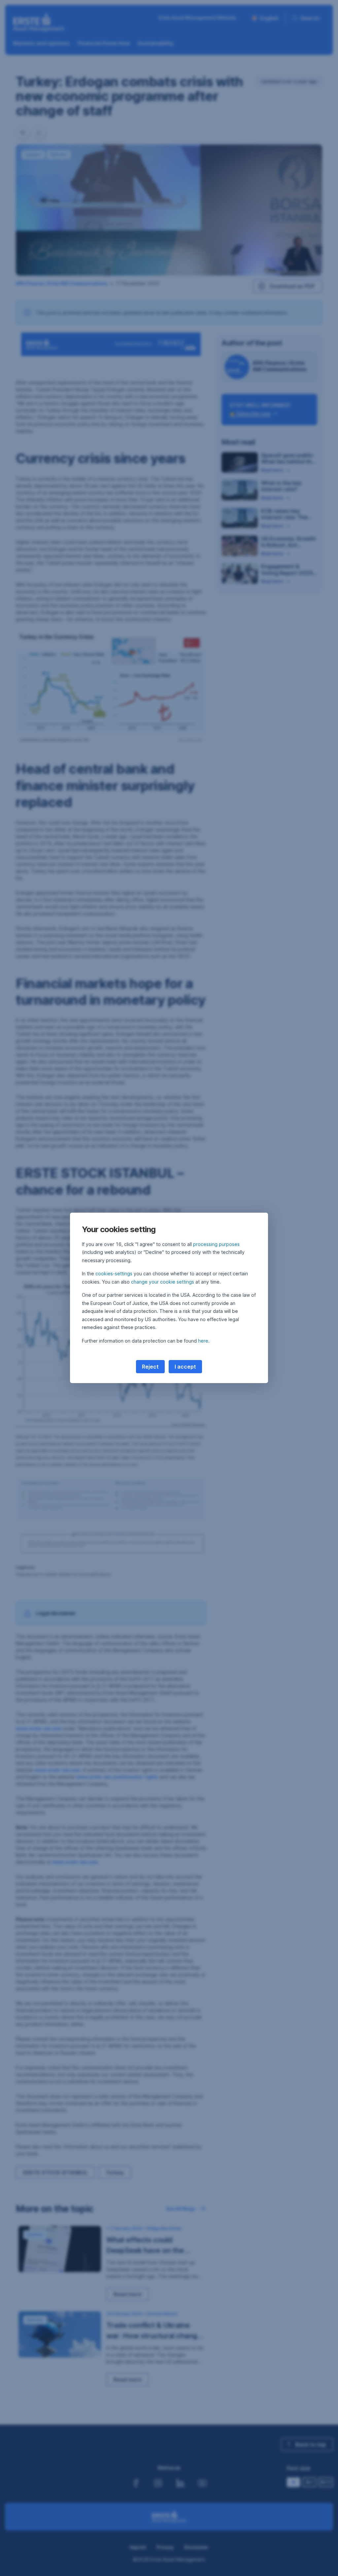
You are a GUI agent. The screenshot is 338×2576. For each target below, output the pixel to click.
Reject (150, 1367)
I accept (185, 1367)
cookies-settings (114, 1273)
